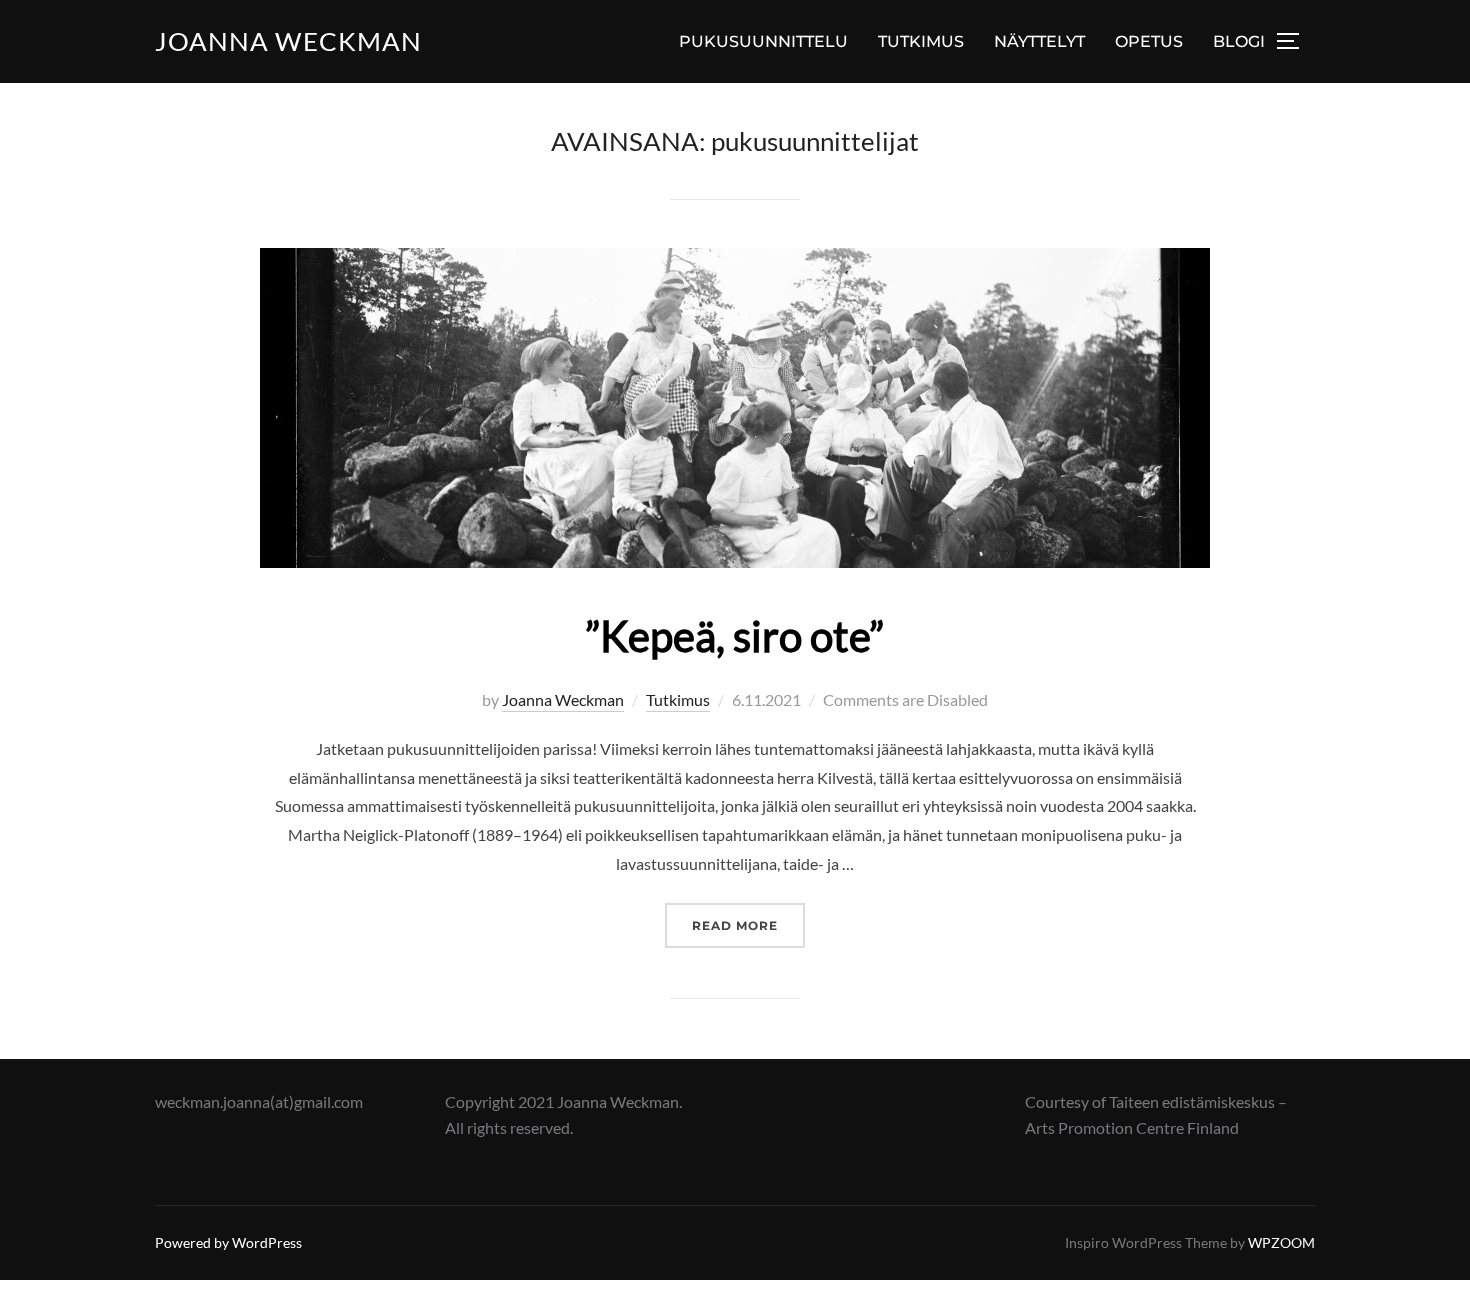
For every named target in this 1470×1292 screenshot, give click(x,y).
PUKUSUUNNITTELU (763, 41)
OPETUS (1149, 41)
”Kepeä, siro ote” (734, 636)
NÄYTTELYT (1039, 41)
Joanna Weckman (288, 41)
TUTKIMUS (921, 41)
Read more (748, 925)
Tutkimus (678, 699)
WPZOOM (1281, 1242)
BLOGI (1239, 41)
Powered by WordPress (228, 1242)
